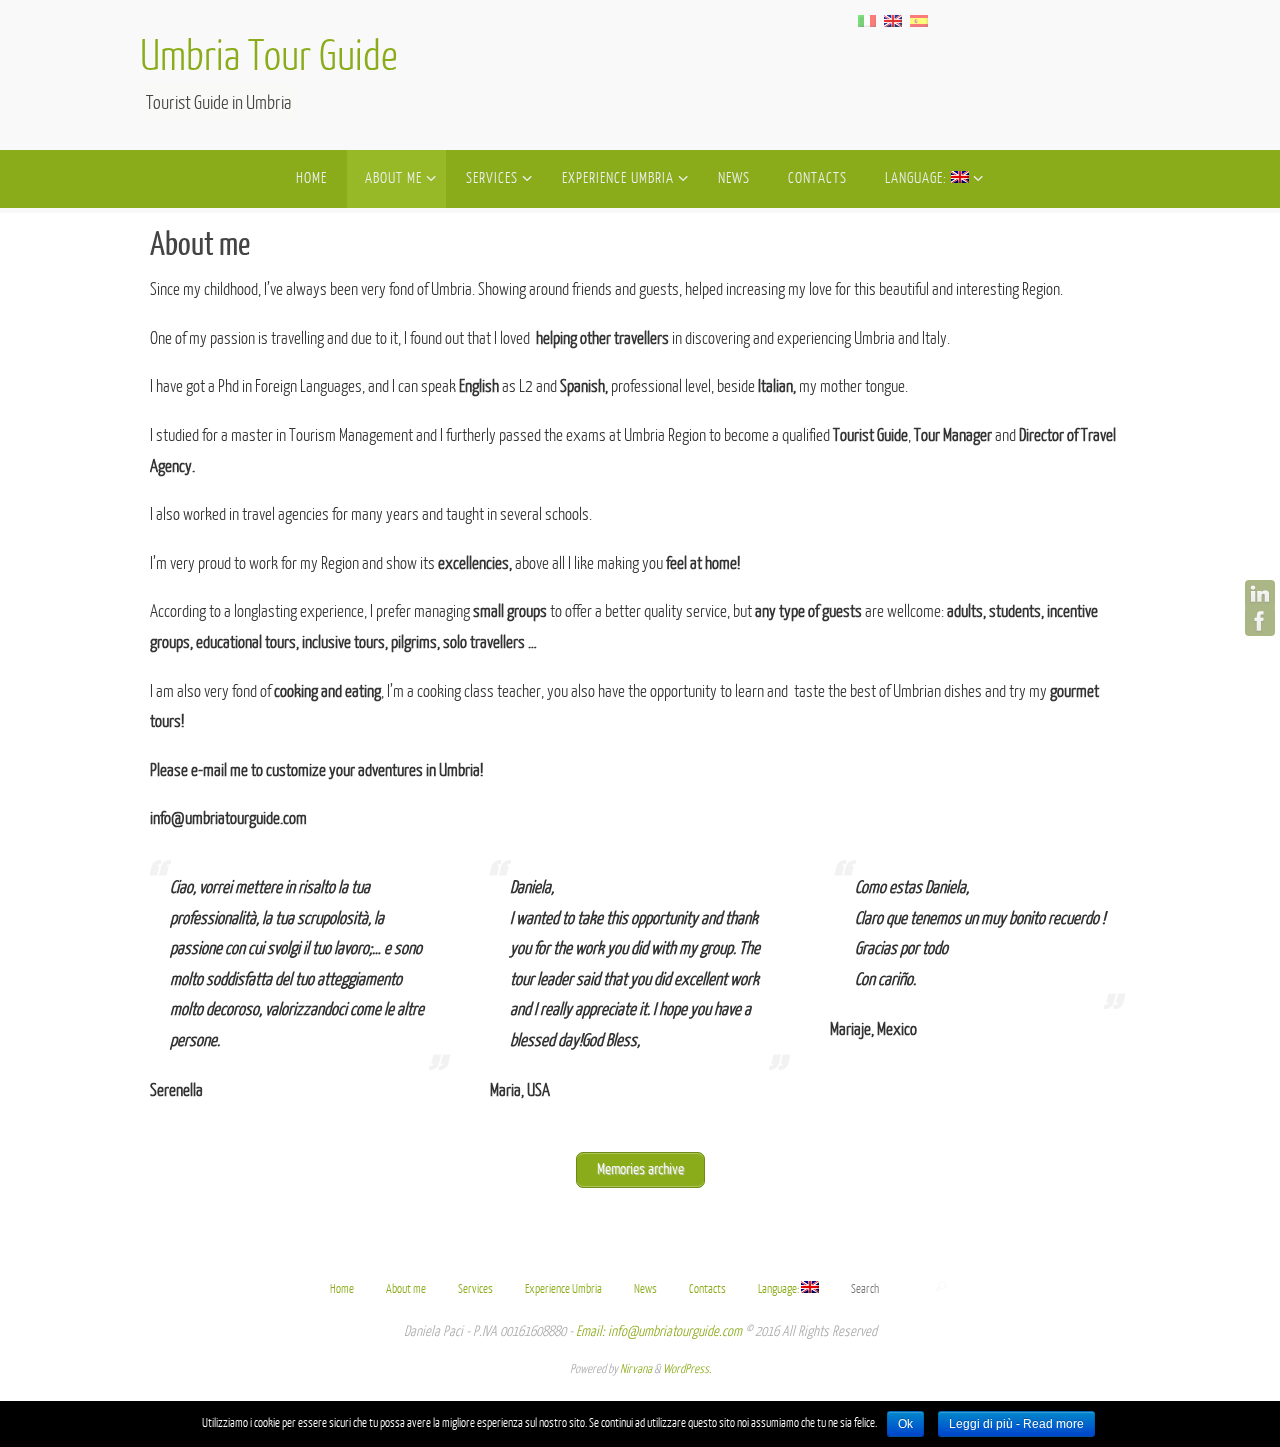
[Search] (941, 1287)
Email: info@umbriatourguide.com (659, 1331)
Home (342, 1289)
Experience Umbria (563, 1289)
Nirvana (636, 1369)
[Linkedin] (1260, 595)
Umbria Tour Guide (269, 57)
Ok (905, 1424)
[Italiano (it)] (867, 20)
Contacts (707, 1289)
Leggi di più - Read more (1016, 1424)
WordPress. (687, 1369)
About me (406, 1289)
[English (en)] (893, 20)
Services (475, 1289)
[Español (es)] (919, 20)
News (645, 1289)
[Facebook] (1260, 621)
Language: (779, 1289)
